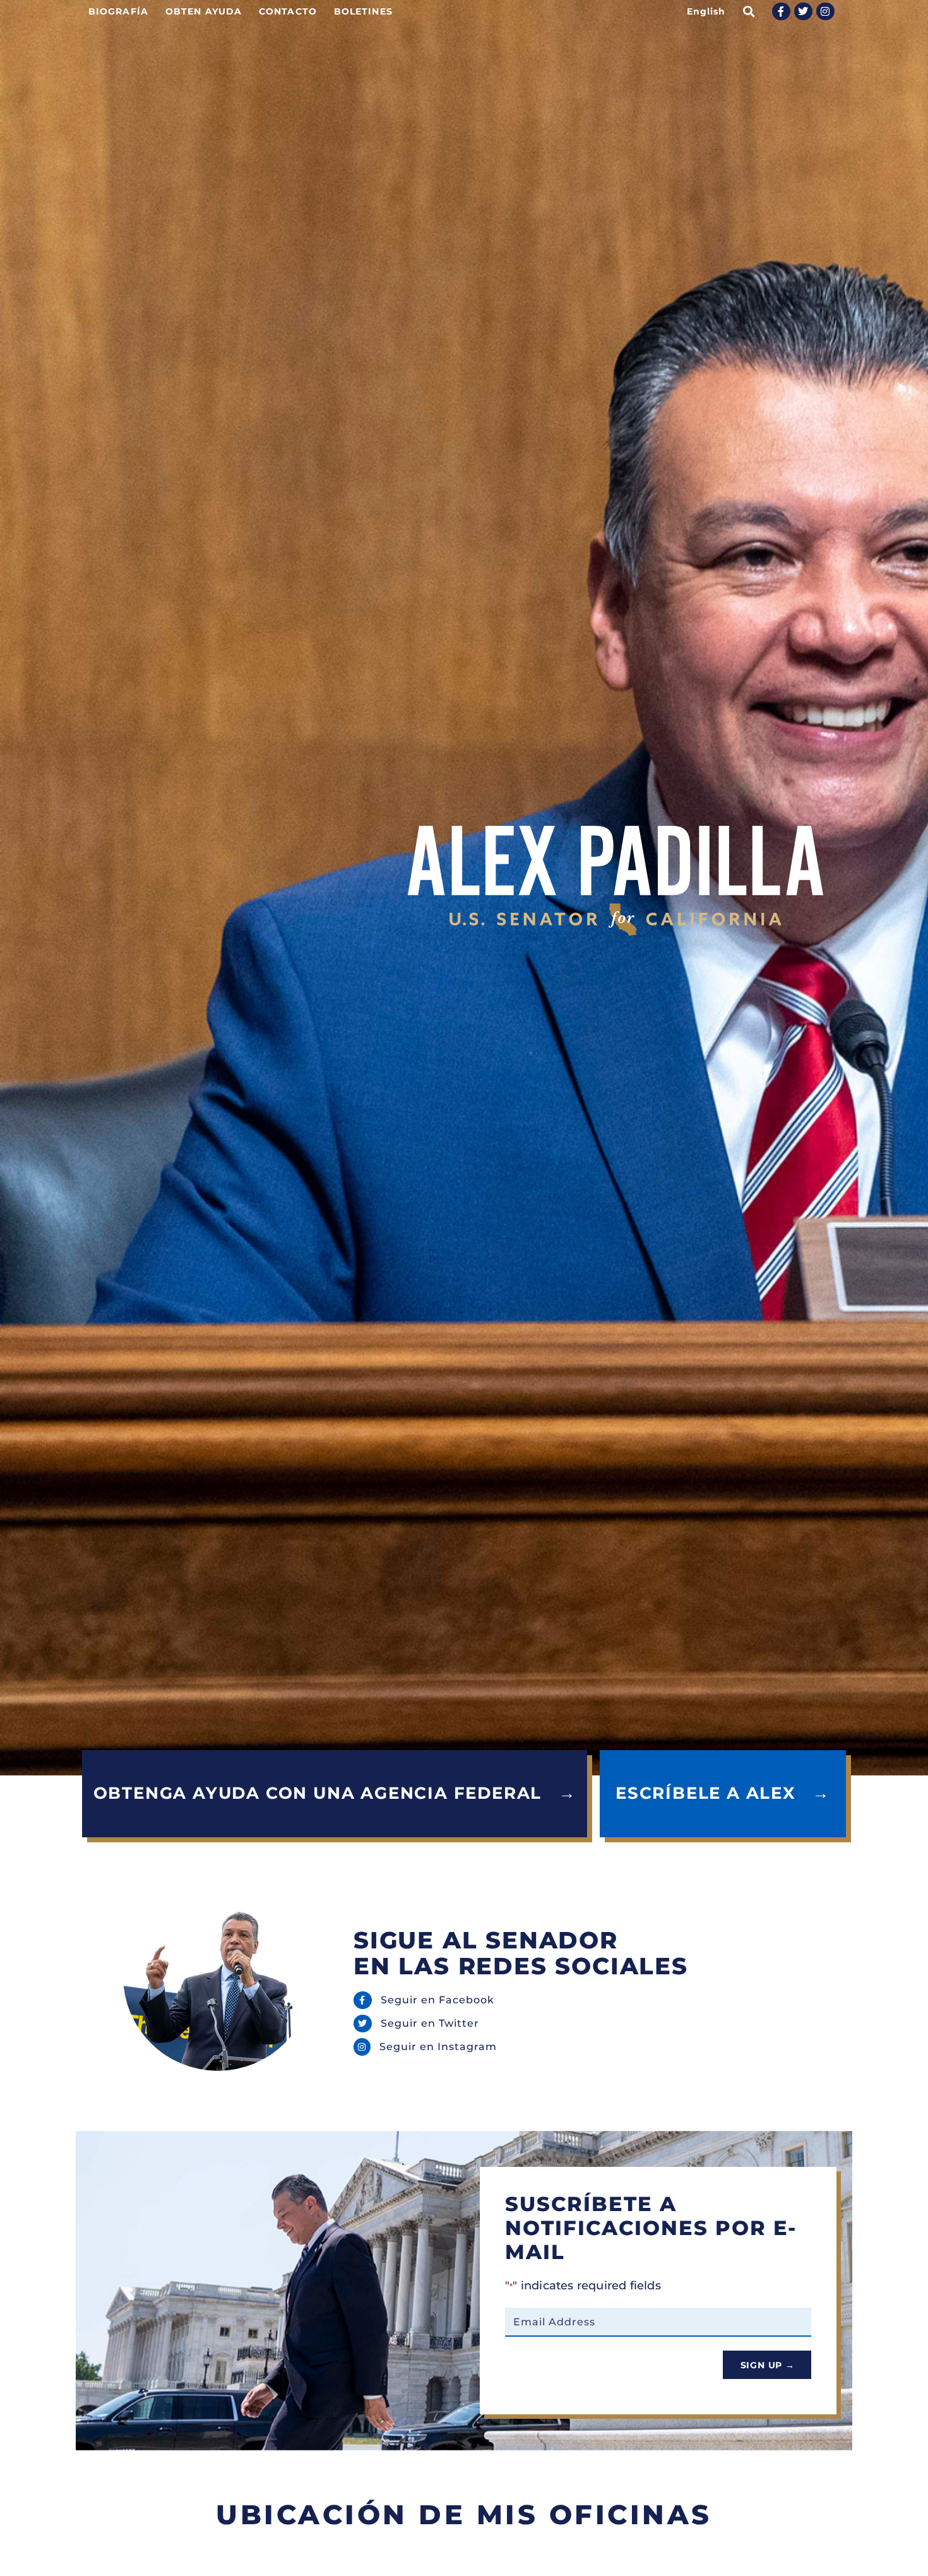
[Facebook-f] (781, 12)
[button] (749, 11)
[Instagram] (825, 12)
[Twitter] (803, 12)
